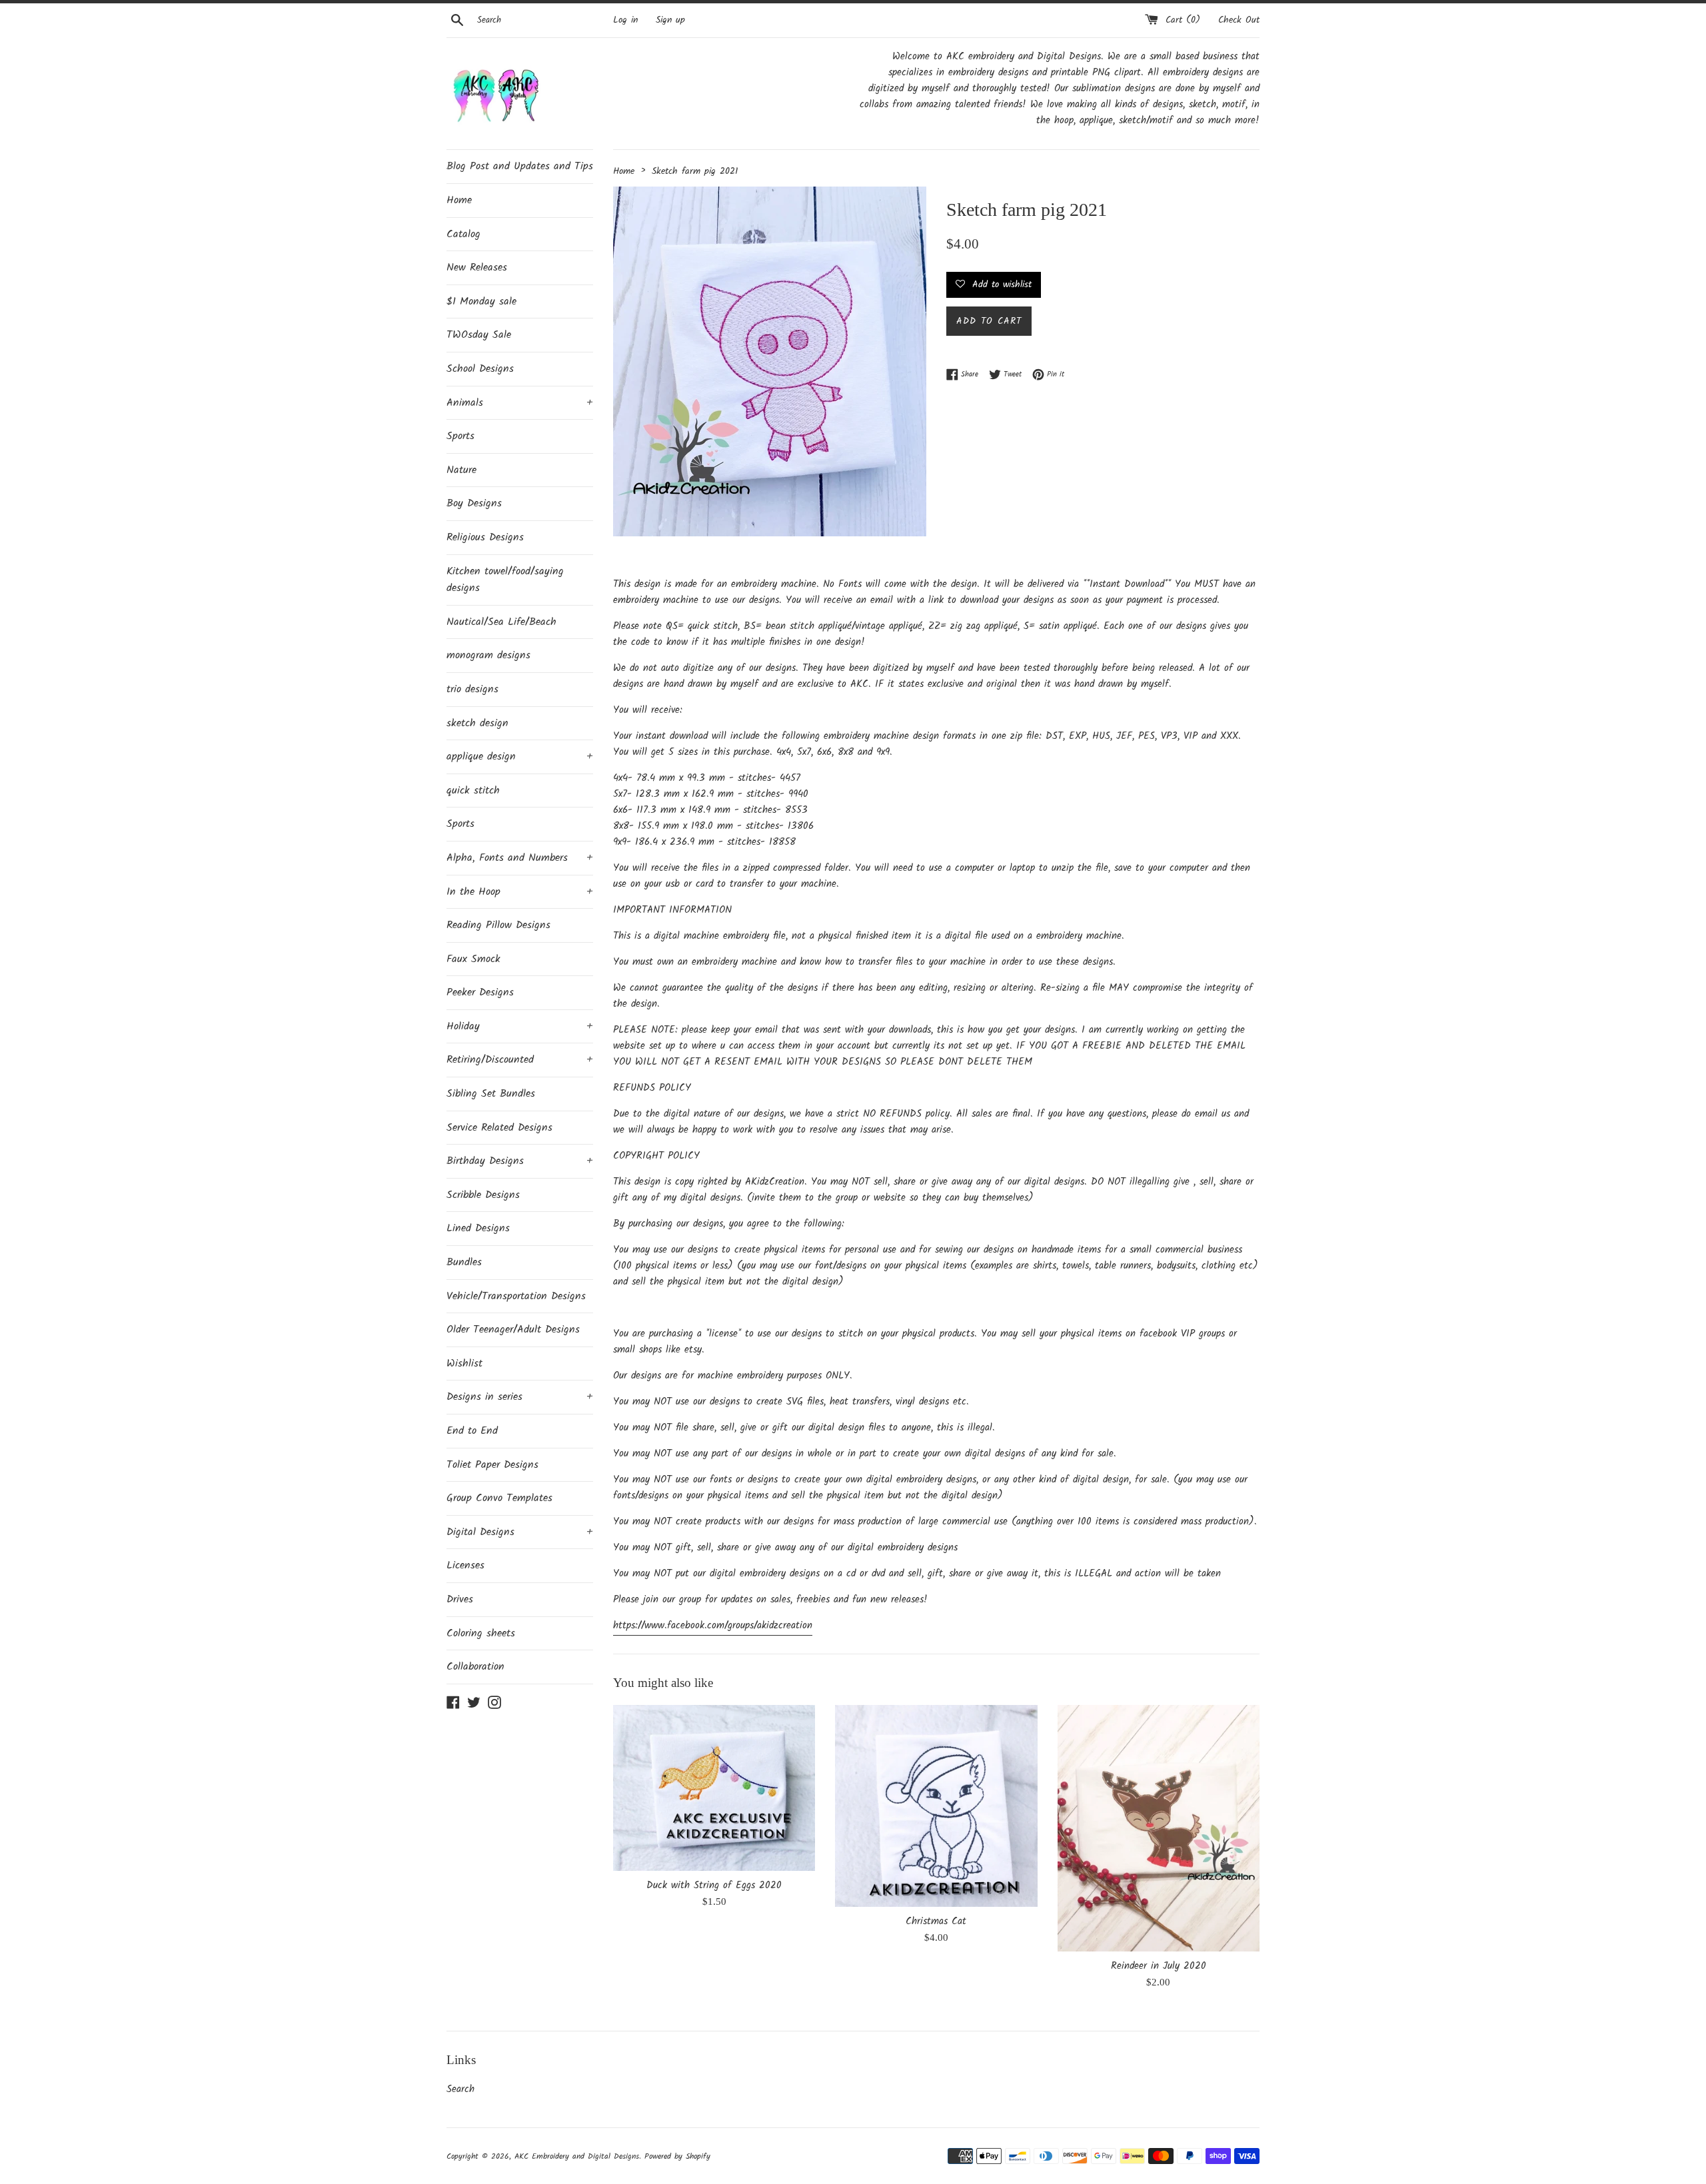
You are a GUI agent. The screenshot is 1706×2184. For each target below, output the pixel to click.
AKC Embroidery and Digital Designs (577, 2156)
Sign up (670, 20)
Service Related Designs (499, 1128)
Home (459, 200)
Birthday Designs (520, 1161)
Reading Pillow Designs (498, 925)
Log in (625, 20)
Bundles (464, 1262)
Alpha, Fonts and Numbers (520, 858)
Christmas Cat (936, 1921)
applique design (520, 757)
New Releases (477, 268)
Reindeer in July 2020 (1159, 1966)
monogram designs (488, 655)
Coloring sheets (481, 1633)
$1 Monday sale (481, 301)
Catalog (463, 234)
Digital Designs (520, 1532)
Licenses (465, 1565)
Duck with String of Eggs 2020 (714, 1886)
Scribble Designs (483, 1195)
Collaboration (475, 1667)
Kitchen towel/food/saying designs (505, 580)
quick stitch (473, 791)
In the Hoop (520, 892)
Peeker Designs (480, 992)
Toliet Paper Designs (492, 1465)
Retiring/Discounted (520, 1060)
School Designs (480, 369)
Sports (460, 436)
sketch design (477, 723)
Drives (460, 1599)
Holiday (520, 1026)
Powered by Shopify (677, 2156)
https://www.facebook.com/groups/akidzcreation (713, 1626)
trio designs (472, 689)
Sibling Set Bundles (491, 1094)
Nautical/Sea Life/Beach (501, 622)
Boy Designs (474, 503)
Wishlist (464, 1364)
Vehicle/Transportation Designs (516, 1296)
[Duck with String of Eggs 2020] (714, 1788)
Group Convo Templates (499, 1498)
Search (460, 2089)
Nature (461, 470)
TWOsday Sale (479, 335)
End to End (472, 1431)
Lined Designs (478, 1228)
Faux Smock (473, 959)
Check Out (1239, 20)
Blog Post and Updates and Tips (520, 166)
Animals (520, 403)
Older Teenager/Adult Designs (513, 1330)
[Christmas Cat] (936, 1806)
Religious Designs (485, 537)
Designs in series (520, 1397)
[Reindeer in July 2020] (1159, 1828)
